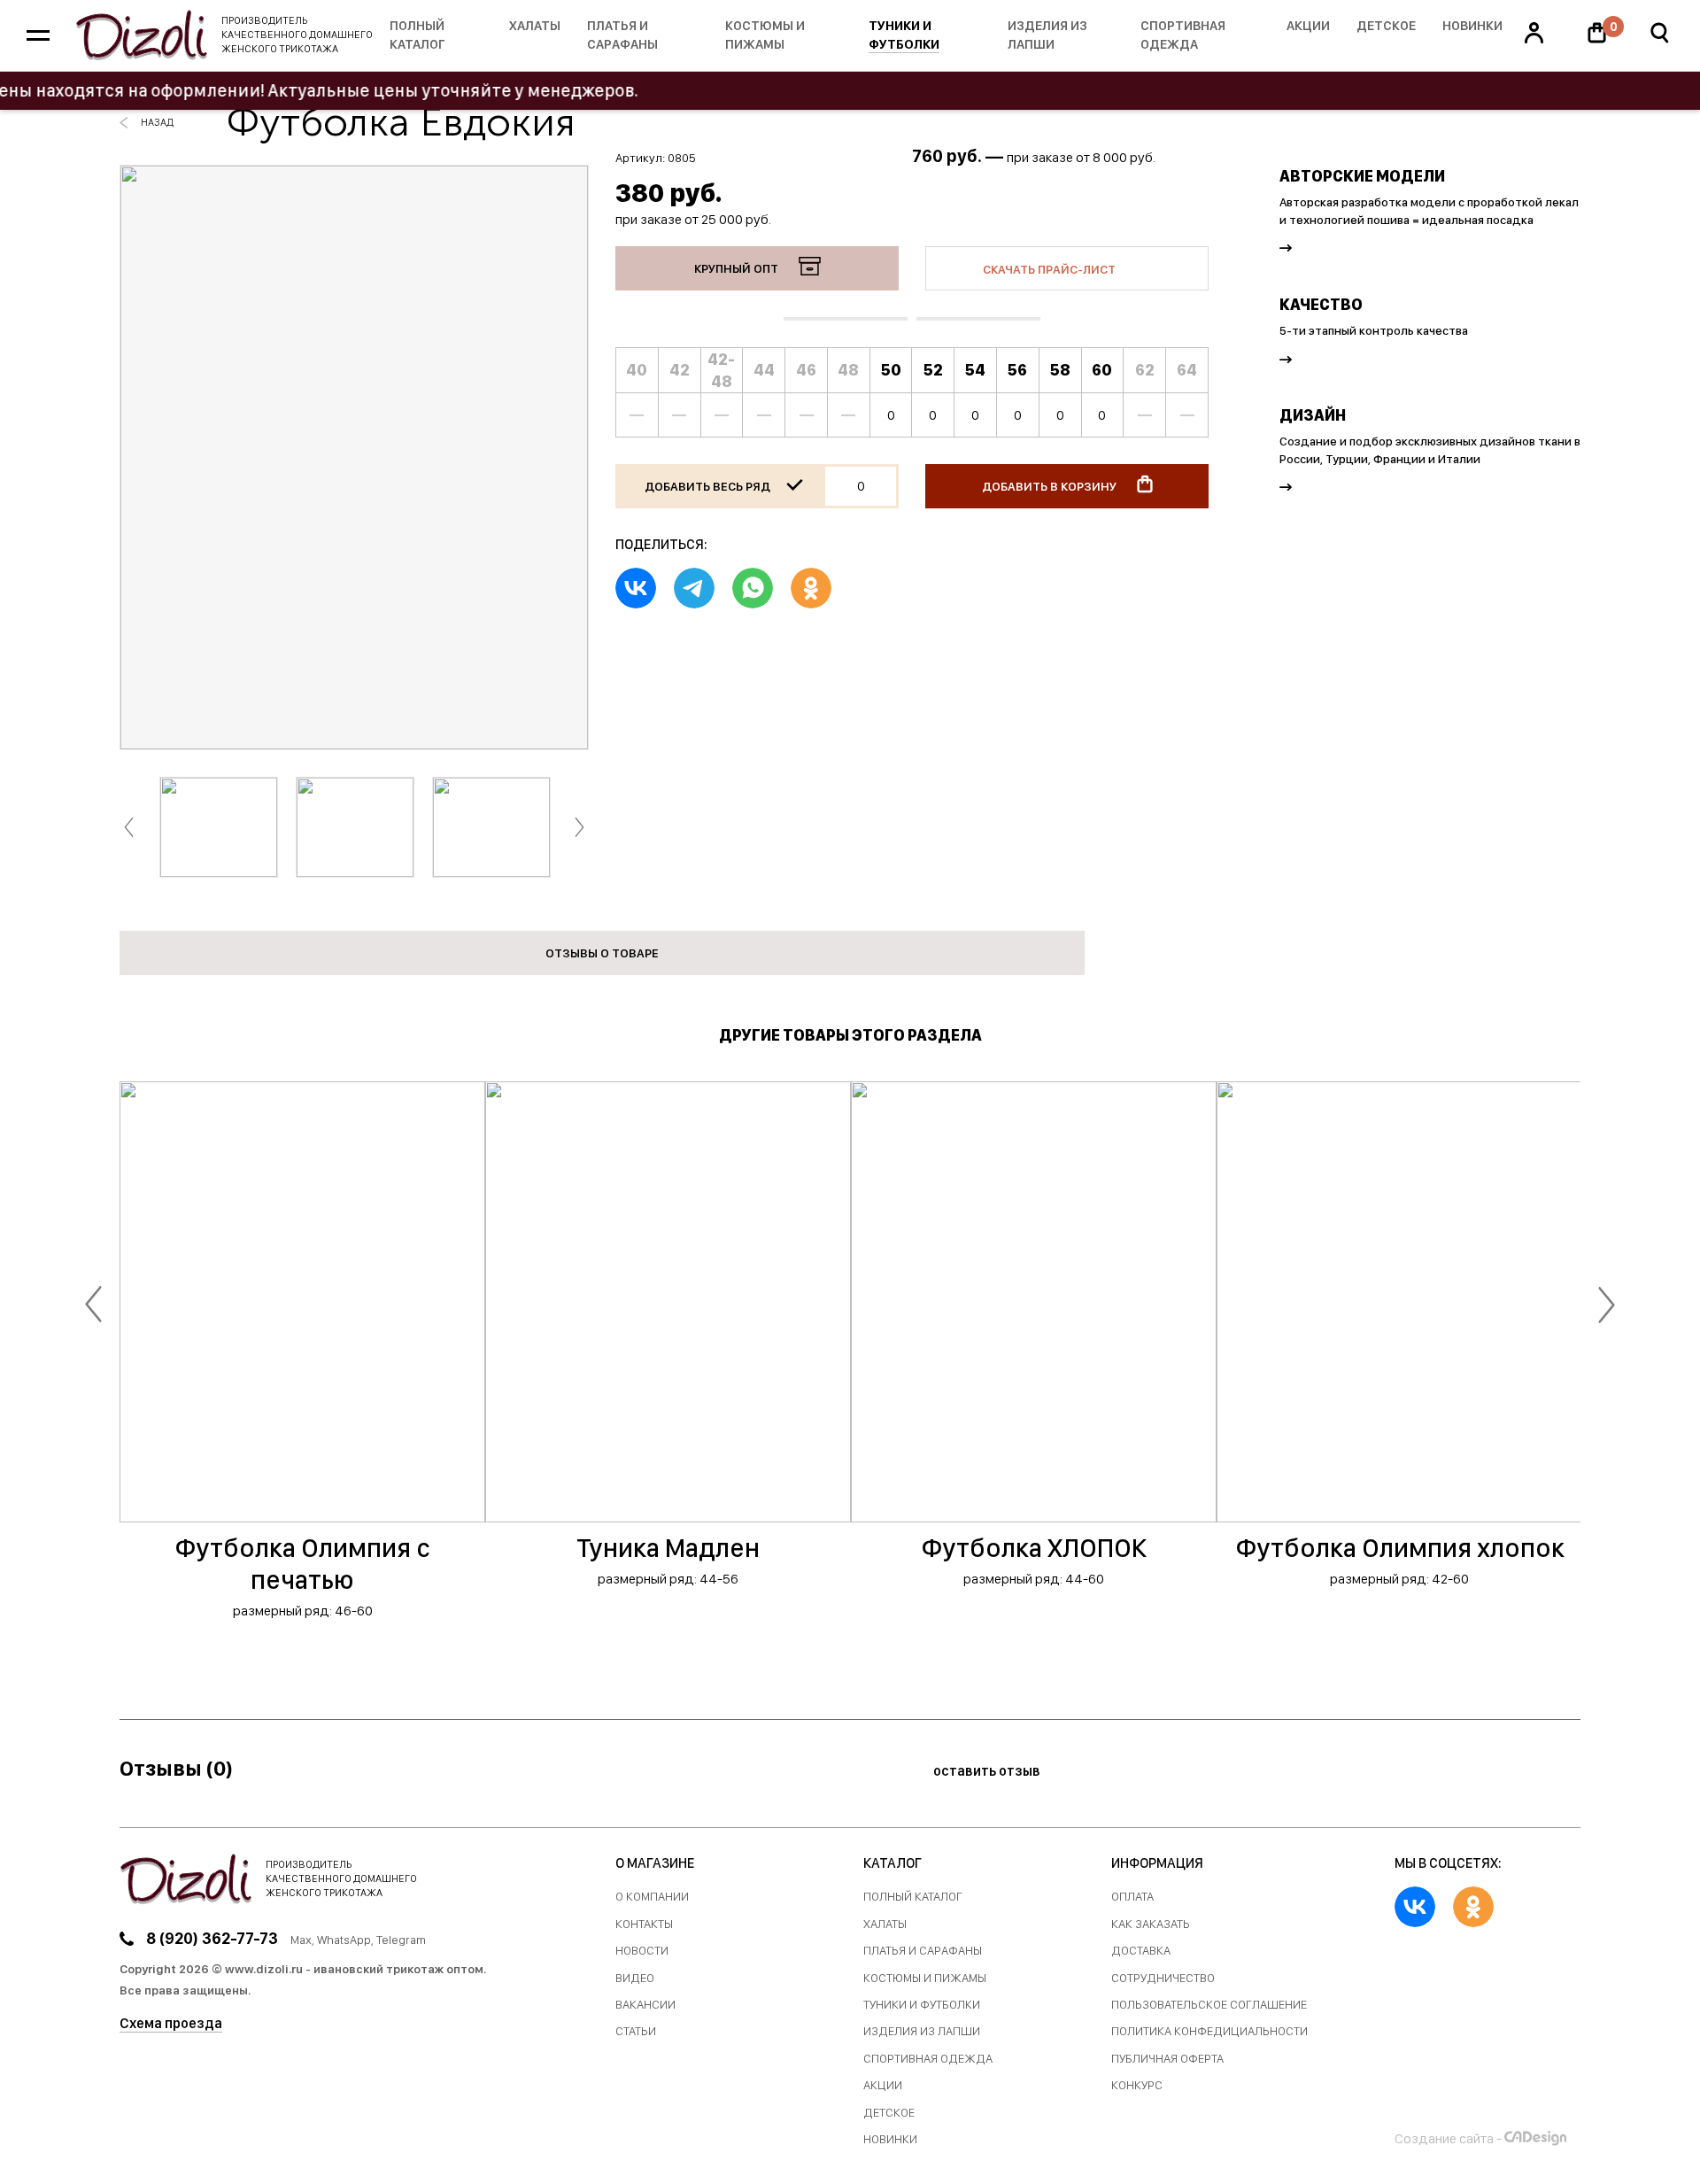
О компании (652, 1897)
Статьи (636, 2031)
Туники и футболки (904, 35)
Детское (1386, 26)
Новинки (1472, 26)
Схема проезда (171, 2023)
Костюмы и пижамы (765, 35)
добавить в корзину (1051, 486)
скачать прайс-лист (1051, 269)
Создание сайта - (1448, 2138)
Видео (635, 1978)
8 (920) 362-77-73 (212, 1938)
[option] (354, 457)
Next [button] (580, 828)
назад (157, 122)
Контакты (644, 1924)
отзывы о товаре (602, 953)
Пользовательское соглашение (1209, 2005)
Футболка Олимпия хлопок (1400, 1547)
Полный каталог (417, 35)
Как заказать (1151, 1924)
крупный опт (738, 268)
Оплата (1132, 1897)
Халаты (535, 26)
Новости (642, 1951)
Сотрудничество (1163, 1978)
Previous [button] (129, 828)
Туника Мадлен (668, 1547)
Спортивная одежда (1183, 35)
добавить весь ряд (709, 486)
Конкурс (1137, 2085)
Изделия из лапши (1047, 35)
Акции (1308, 26)
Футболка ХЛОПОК (1034, 1547)
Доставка (1141, 1951)
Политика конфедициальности (1209, 2031)
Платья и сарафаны (622, 35)
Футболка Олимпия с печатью (302, 1563)
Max (301, 1940)
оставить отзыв (988, 1771)
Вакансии (645, 2005)
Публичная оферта (1167, 2059)
